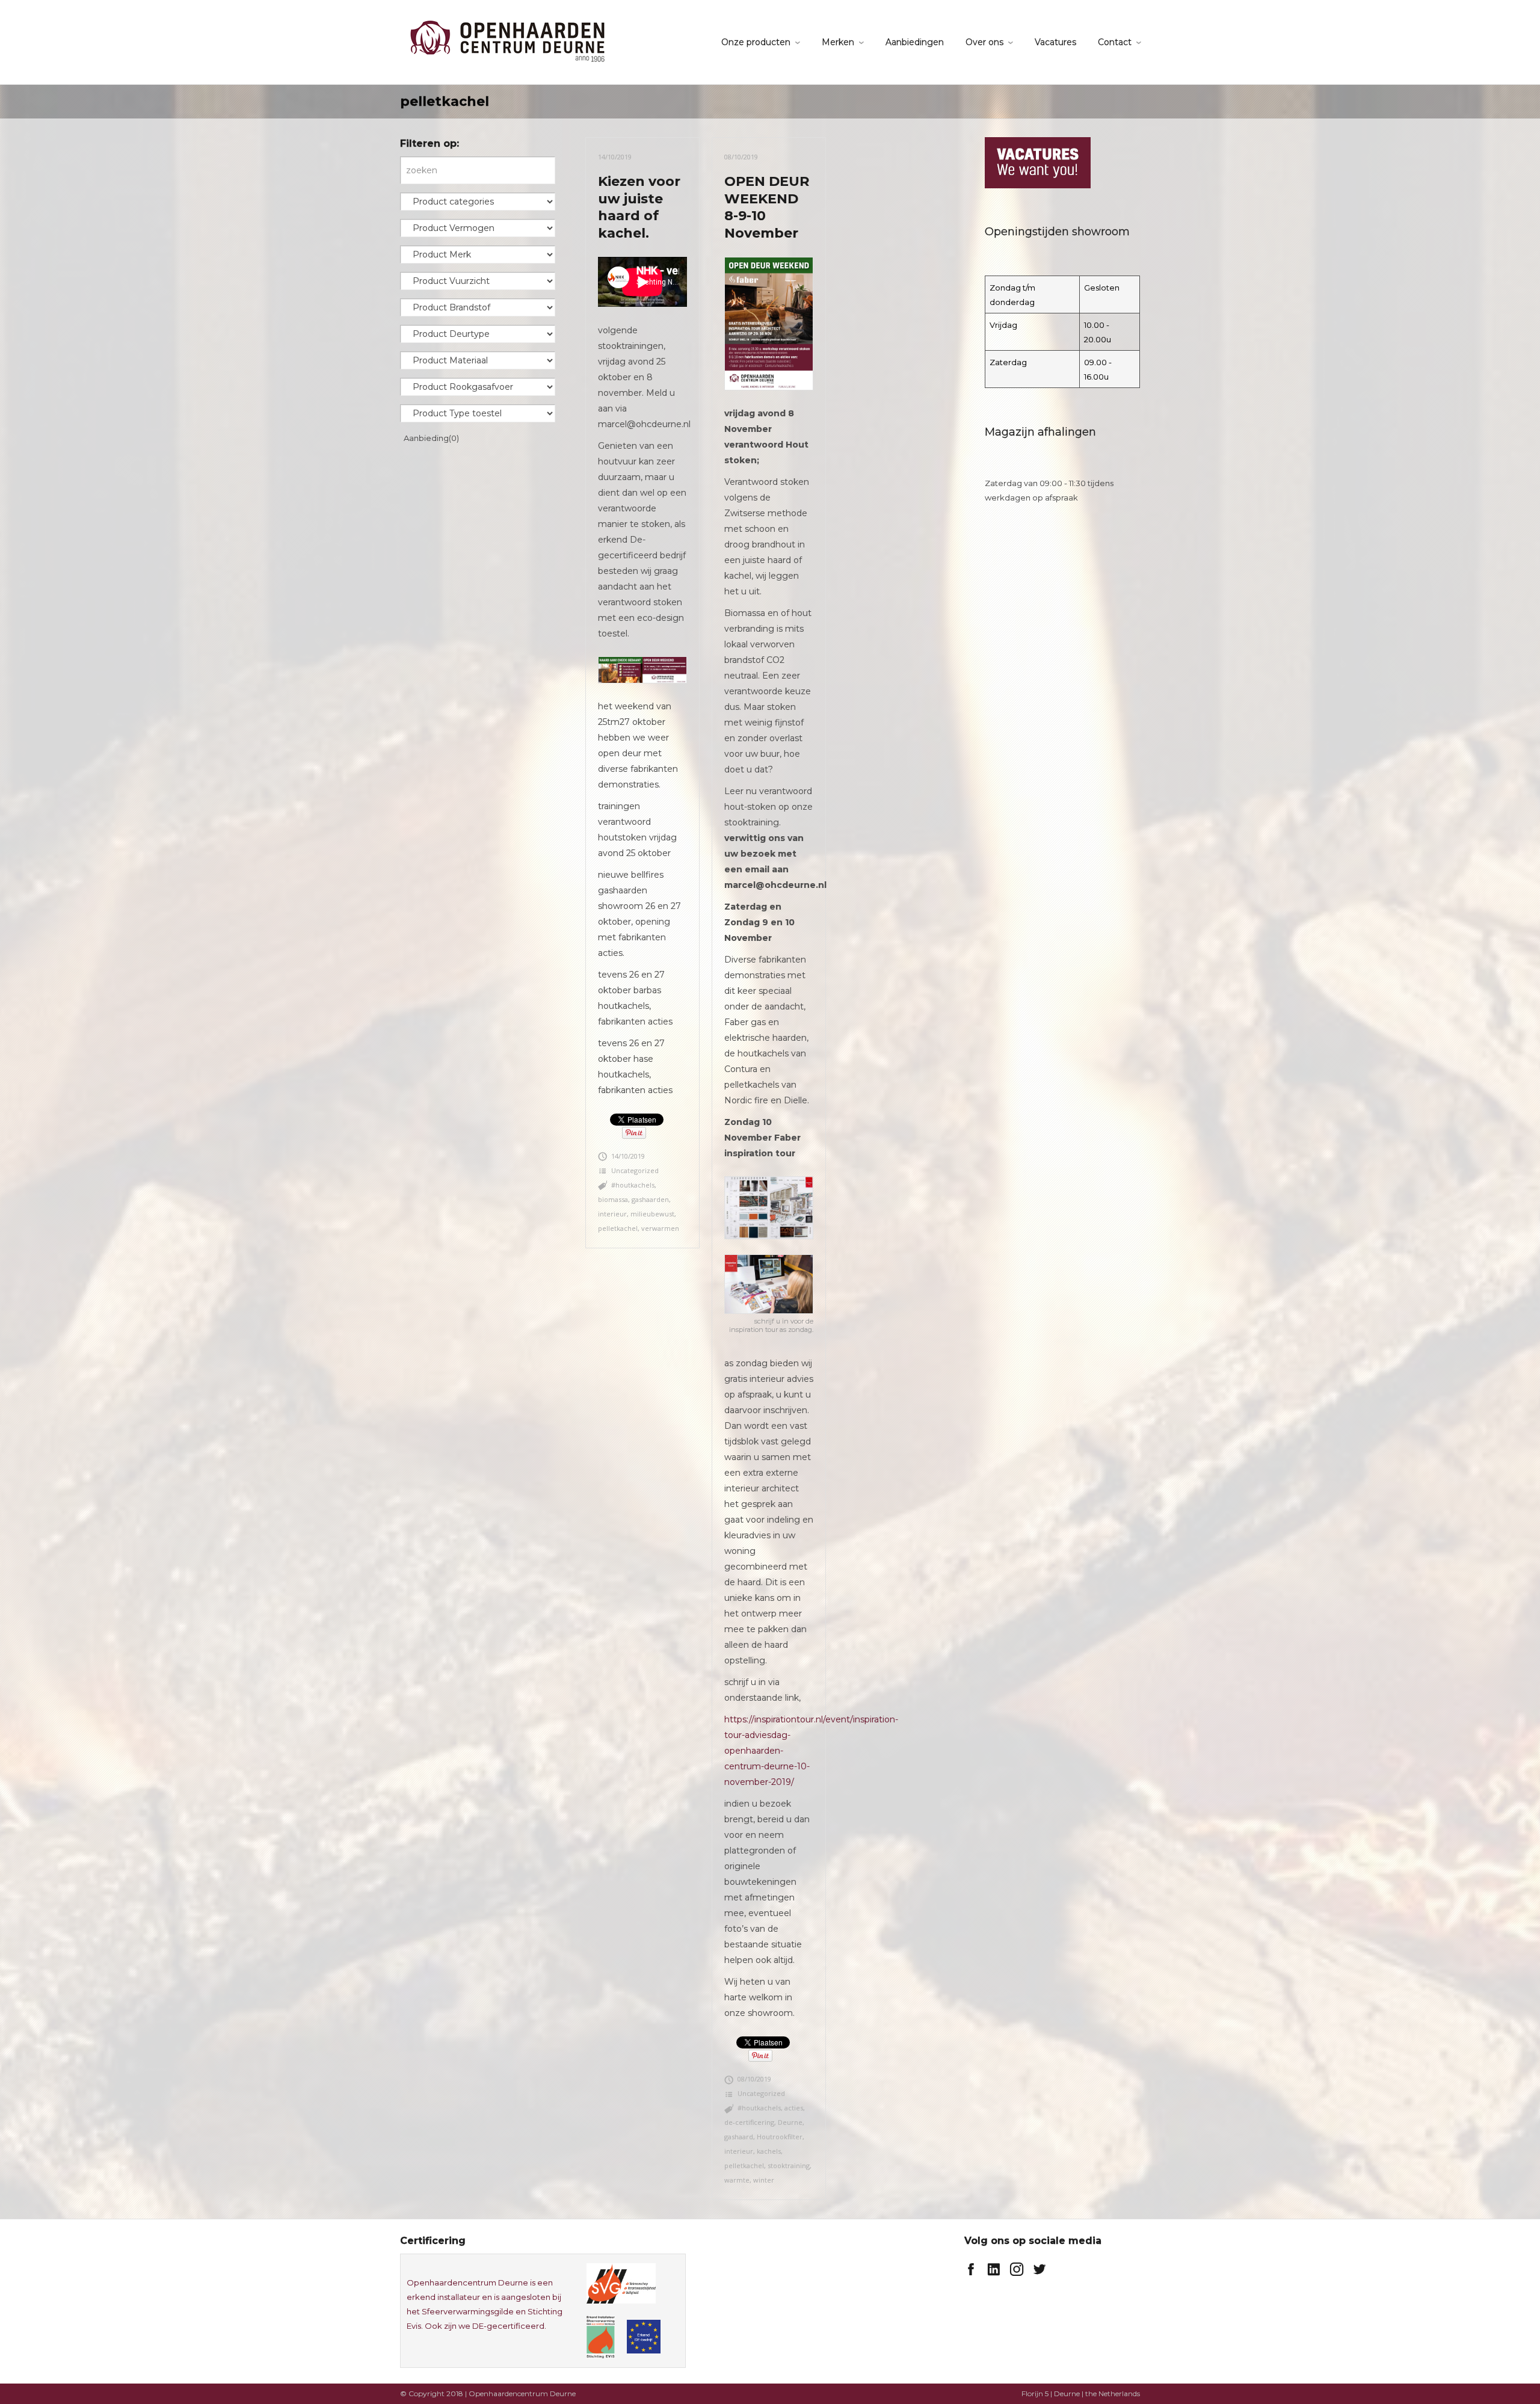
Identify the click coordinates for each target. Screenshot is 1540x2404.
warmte (737, 2180)
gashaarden (650, 1199)
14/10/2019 (615, 157)
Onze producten (756, 42)
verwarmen (660, 1228)
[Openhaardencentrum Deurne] (507, 41)
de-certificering (749, 2122)
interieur (612, 1214)
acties (794, 2108)
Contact (1115, 42)
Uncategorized (635, 1170)
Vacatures (1055, 42)
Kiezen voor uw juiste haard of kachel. (639, 207)
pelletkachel (618, 1228)
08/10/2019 (741, 157)
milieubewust (652, 1214)
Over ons (984, 42)
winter (764, 2180)
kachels (769, 2151)
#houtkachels (633, 1185)
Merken (838, 42)
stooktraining (789, 2165)
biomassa (613, 1199)
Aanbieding (431, 438)
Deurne (790, 2122)
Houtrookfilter (780, 2137)
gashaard (739, 2137)
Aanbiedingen (915, 42)
